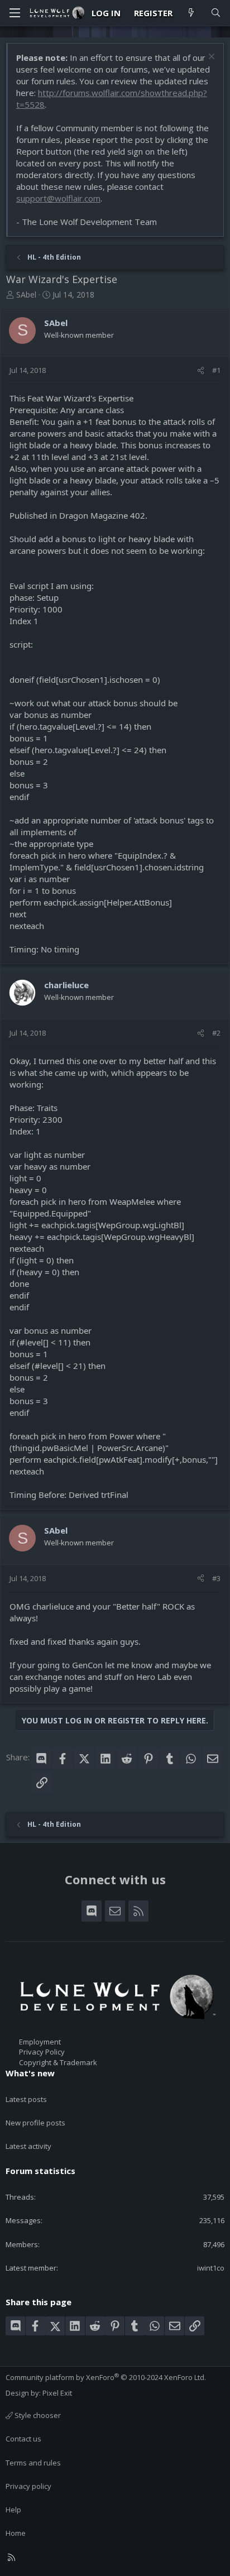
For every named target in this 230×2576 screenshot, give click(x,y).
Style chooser (37, 2415)
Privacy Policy (42, 2052)
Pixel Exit (57, 2393)
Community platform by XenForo (106, 2377)
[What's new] (191, 13)
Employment (40, 2042)
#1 (216, 370)
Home (16, 2533)
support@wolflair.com (58, 198)
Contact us (23, 2439)
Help (13, 2510)
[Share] (201, 370)
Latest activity (28, 2146)
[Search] (216, 13)
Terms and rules (33, 2463)
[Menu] (15, 13)
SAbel (26, 295)
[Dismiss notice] (210, 58)
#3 (216, 1578)
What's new (30, 2073)
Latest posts (26, 2099)
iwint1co (211, 2268)
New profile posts (35, 2123)
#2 (216, 1033)
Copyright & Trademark (58, 2062)
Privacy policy (28, 2486)
